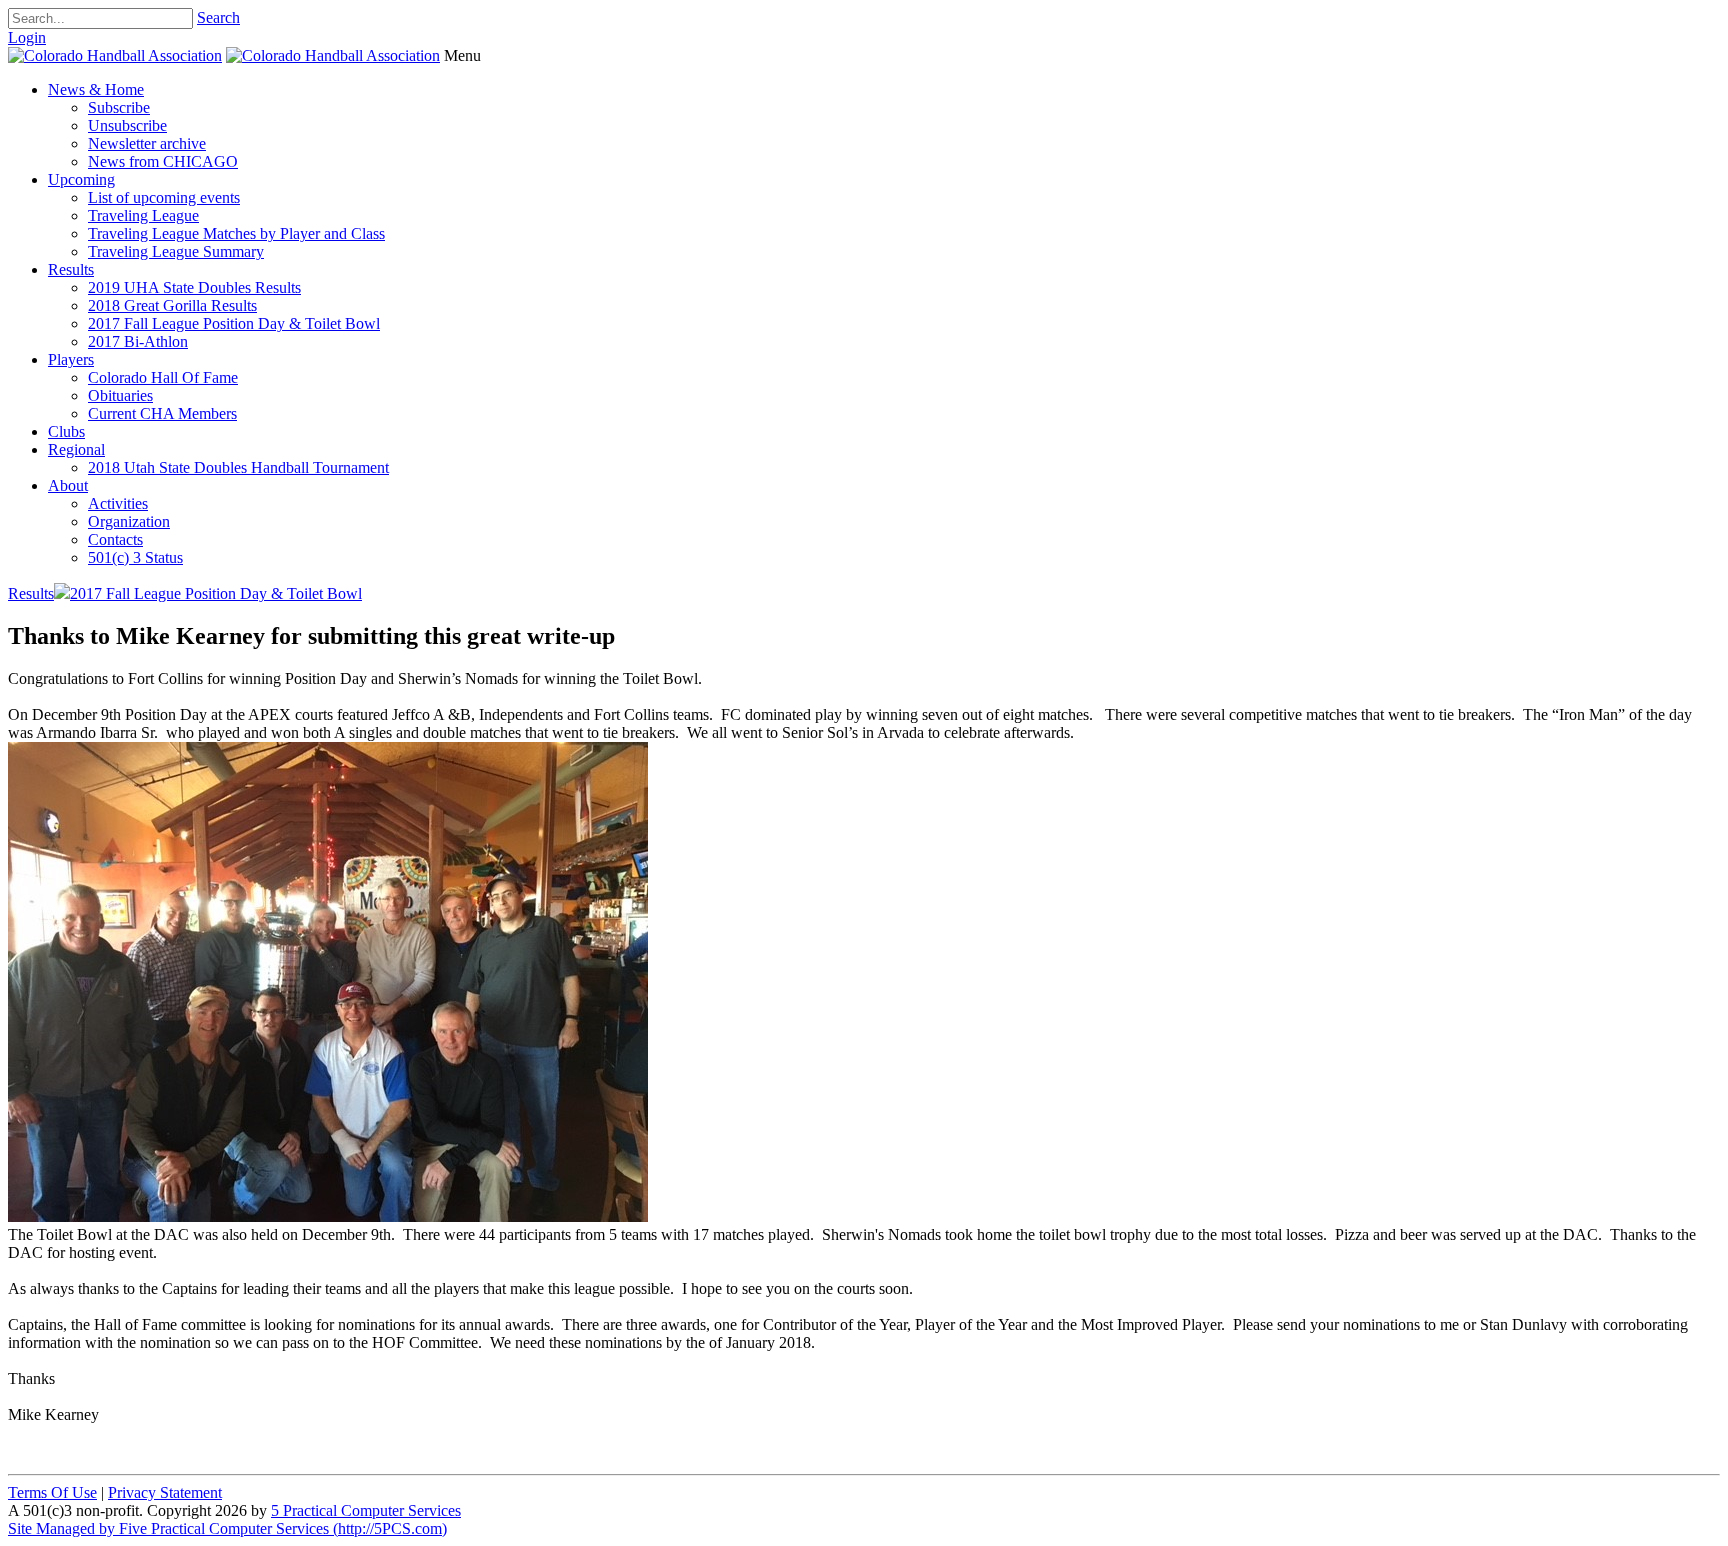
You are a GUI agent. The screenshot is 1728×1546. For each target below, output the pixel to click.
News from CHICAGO (163, 161)
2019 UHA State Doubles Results (194, 287)
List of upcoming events (164, 197)
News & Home (96, 89)
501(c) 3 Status (135, 557)
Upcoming (81, 179)
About (68, 485)
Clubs (66, 431)
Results (71, 269)
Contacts (115, 539)
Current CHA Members (162, 413)
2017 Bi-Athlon (138, 341)
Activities (118, 503)
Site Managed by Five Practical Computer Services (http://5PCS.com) (227, 1528)
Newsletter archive (147, 143)
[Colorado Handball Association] (115, 55)
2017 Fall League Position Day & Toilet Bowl (234, 323)
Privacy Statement (165, 1492)
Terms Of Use (52, 1492)
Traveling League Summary (176, 251)
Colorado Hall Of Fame (163, 377)
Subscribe (119, 107)
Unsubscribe (127, 125)
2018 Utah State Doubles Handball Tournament (238, 467)
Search (218, 17)
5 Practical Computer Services (366, 1510)
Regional (76, 449)
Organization (129, 521)
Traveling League (143, 215)
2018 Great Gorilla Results (172, 305)
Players (71, 359)
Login (27, 37)
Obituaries (120, 395)
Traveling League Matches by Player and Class (236, 233)
